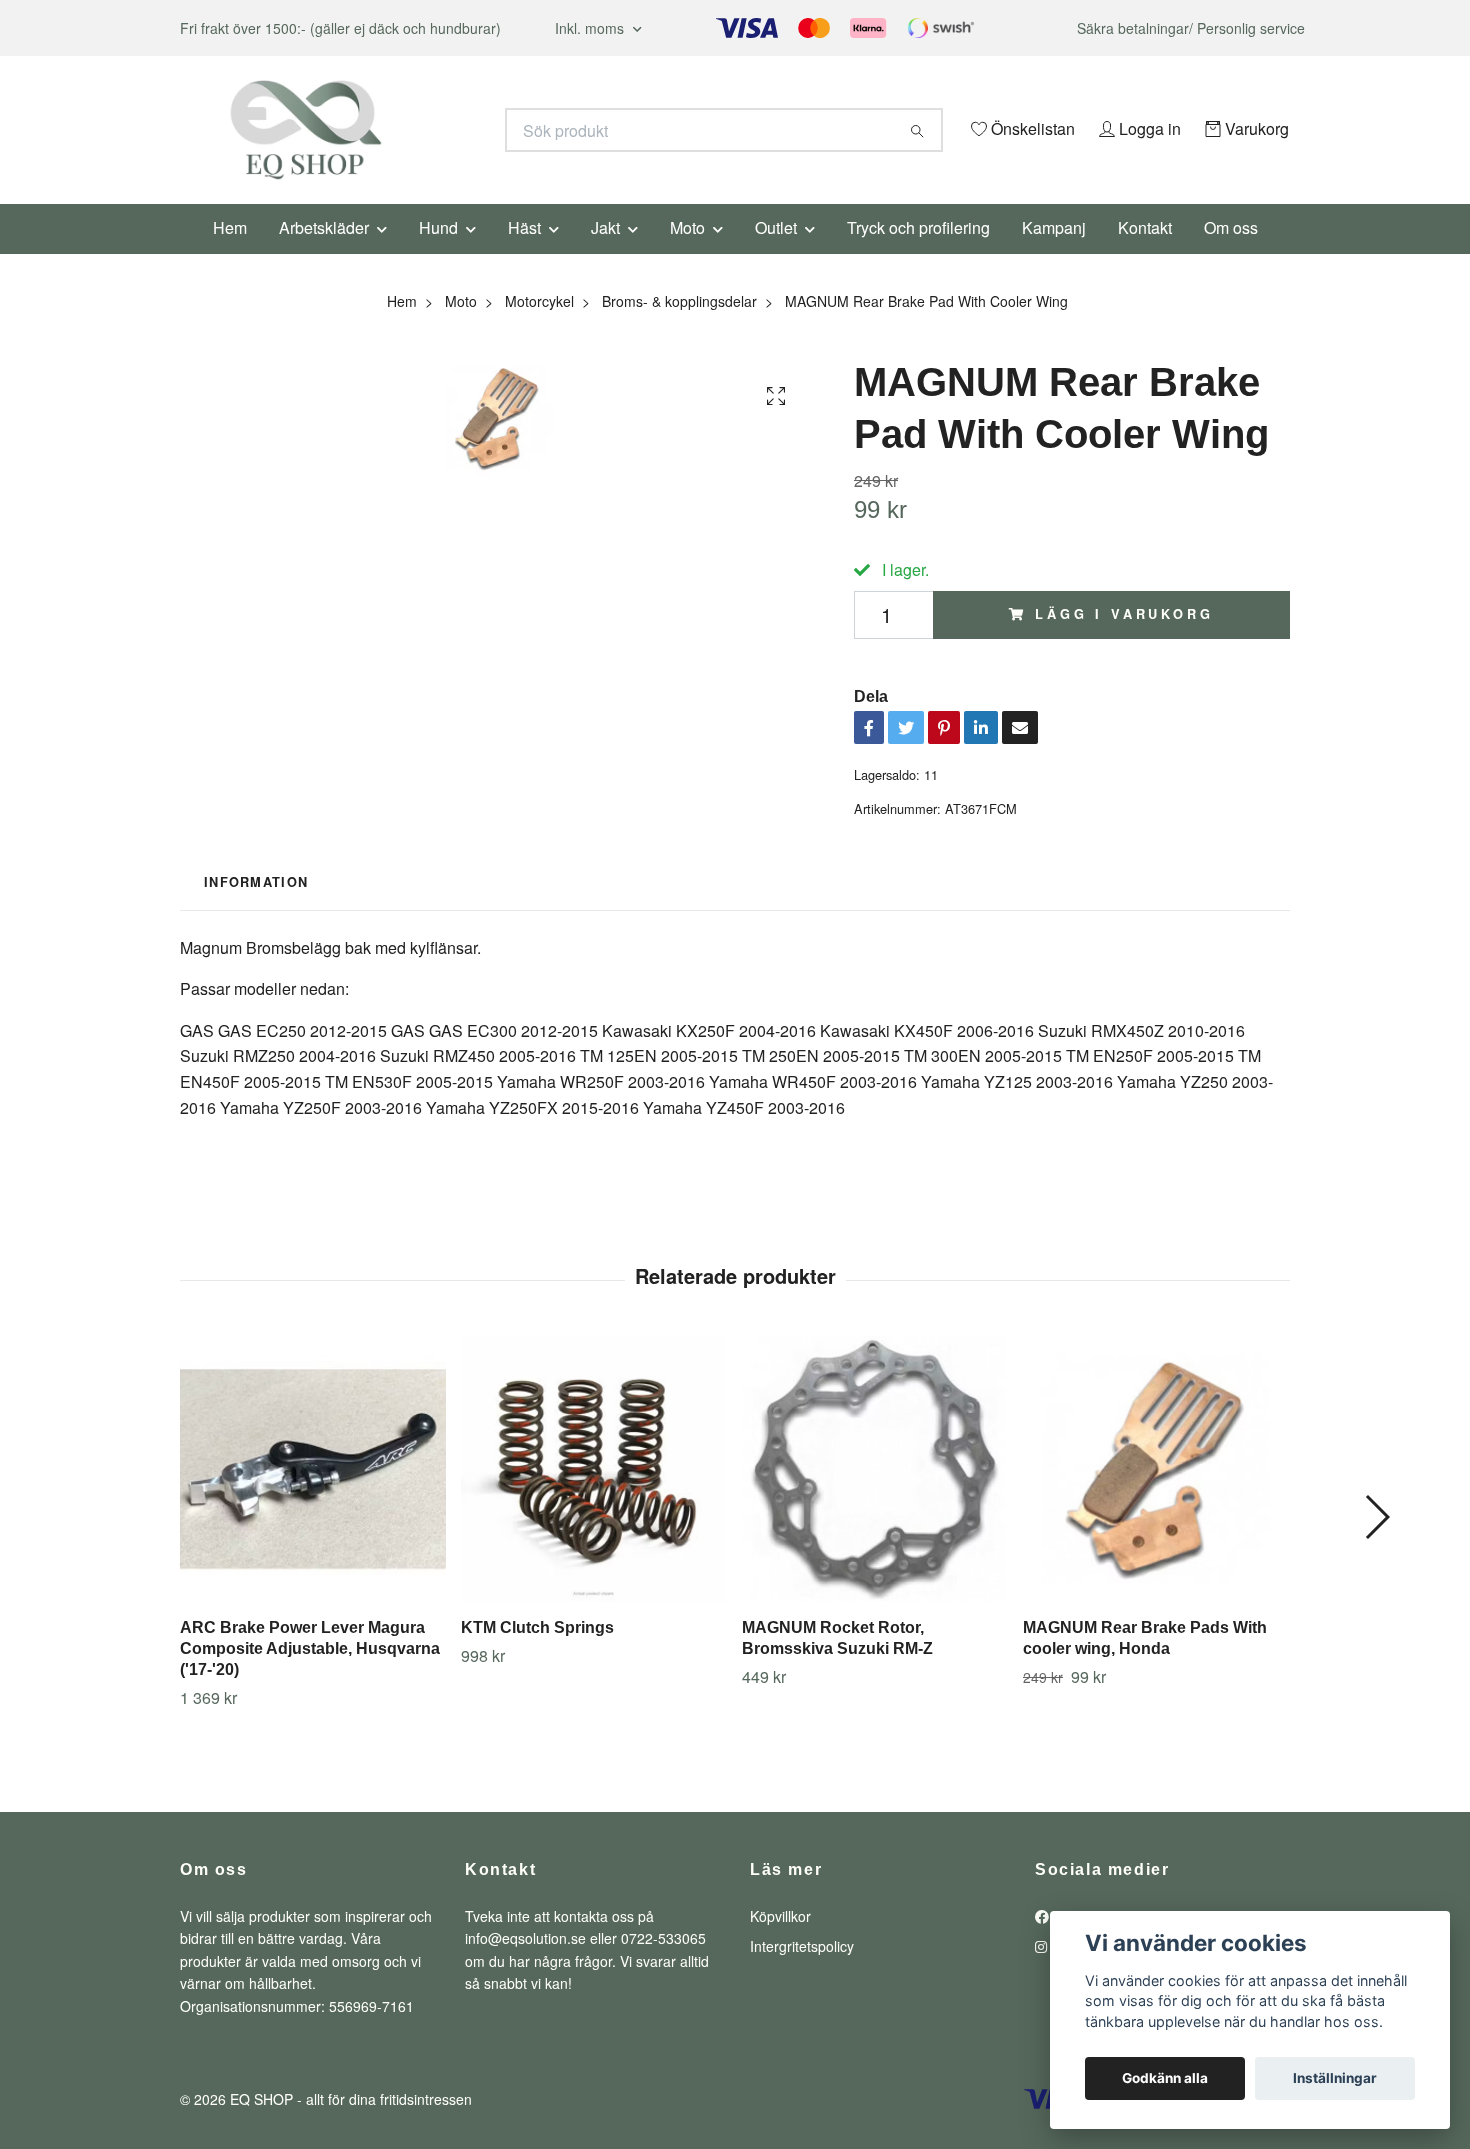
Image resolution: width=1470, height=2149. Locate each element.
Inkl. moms (591, 28)
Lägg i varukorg (1124, 642)
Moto (687, 254)
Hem (230, 254)
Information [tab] (256, 910)
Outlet (776, 254)
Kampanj (1054, 254)
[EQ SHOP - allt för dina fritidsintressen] (458, 130)
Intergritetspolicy (802, 1974)
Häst (524, 254)
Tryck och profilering (918, 254)
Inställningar (1335, 2078)
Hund (438, 254)
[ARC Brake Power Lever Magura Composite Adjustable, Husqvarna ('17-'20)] (313, 1497)
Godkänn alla (1165, 2078)
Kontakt (1145, 254)
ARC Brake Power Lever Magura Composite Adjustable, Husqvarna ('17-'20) (310, 1676)
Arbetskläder (324, 254)
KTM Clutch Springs (537, 1655)
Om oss (1231, 254)
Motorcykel (539, 328)
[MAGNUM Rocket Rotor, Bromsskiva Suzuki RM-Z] (875, 1497)
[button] (1376, 1544)
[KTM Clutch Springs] (594, 1497)
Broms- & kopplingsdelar (679, 328)
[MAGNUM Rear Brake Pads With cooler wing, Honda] (1156, 1497)
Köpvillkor (780, 1943)
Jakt (605, 254)
